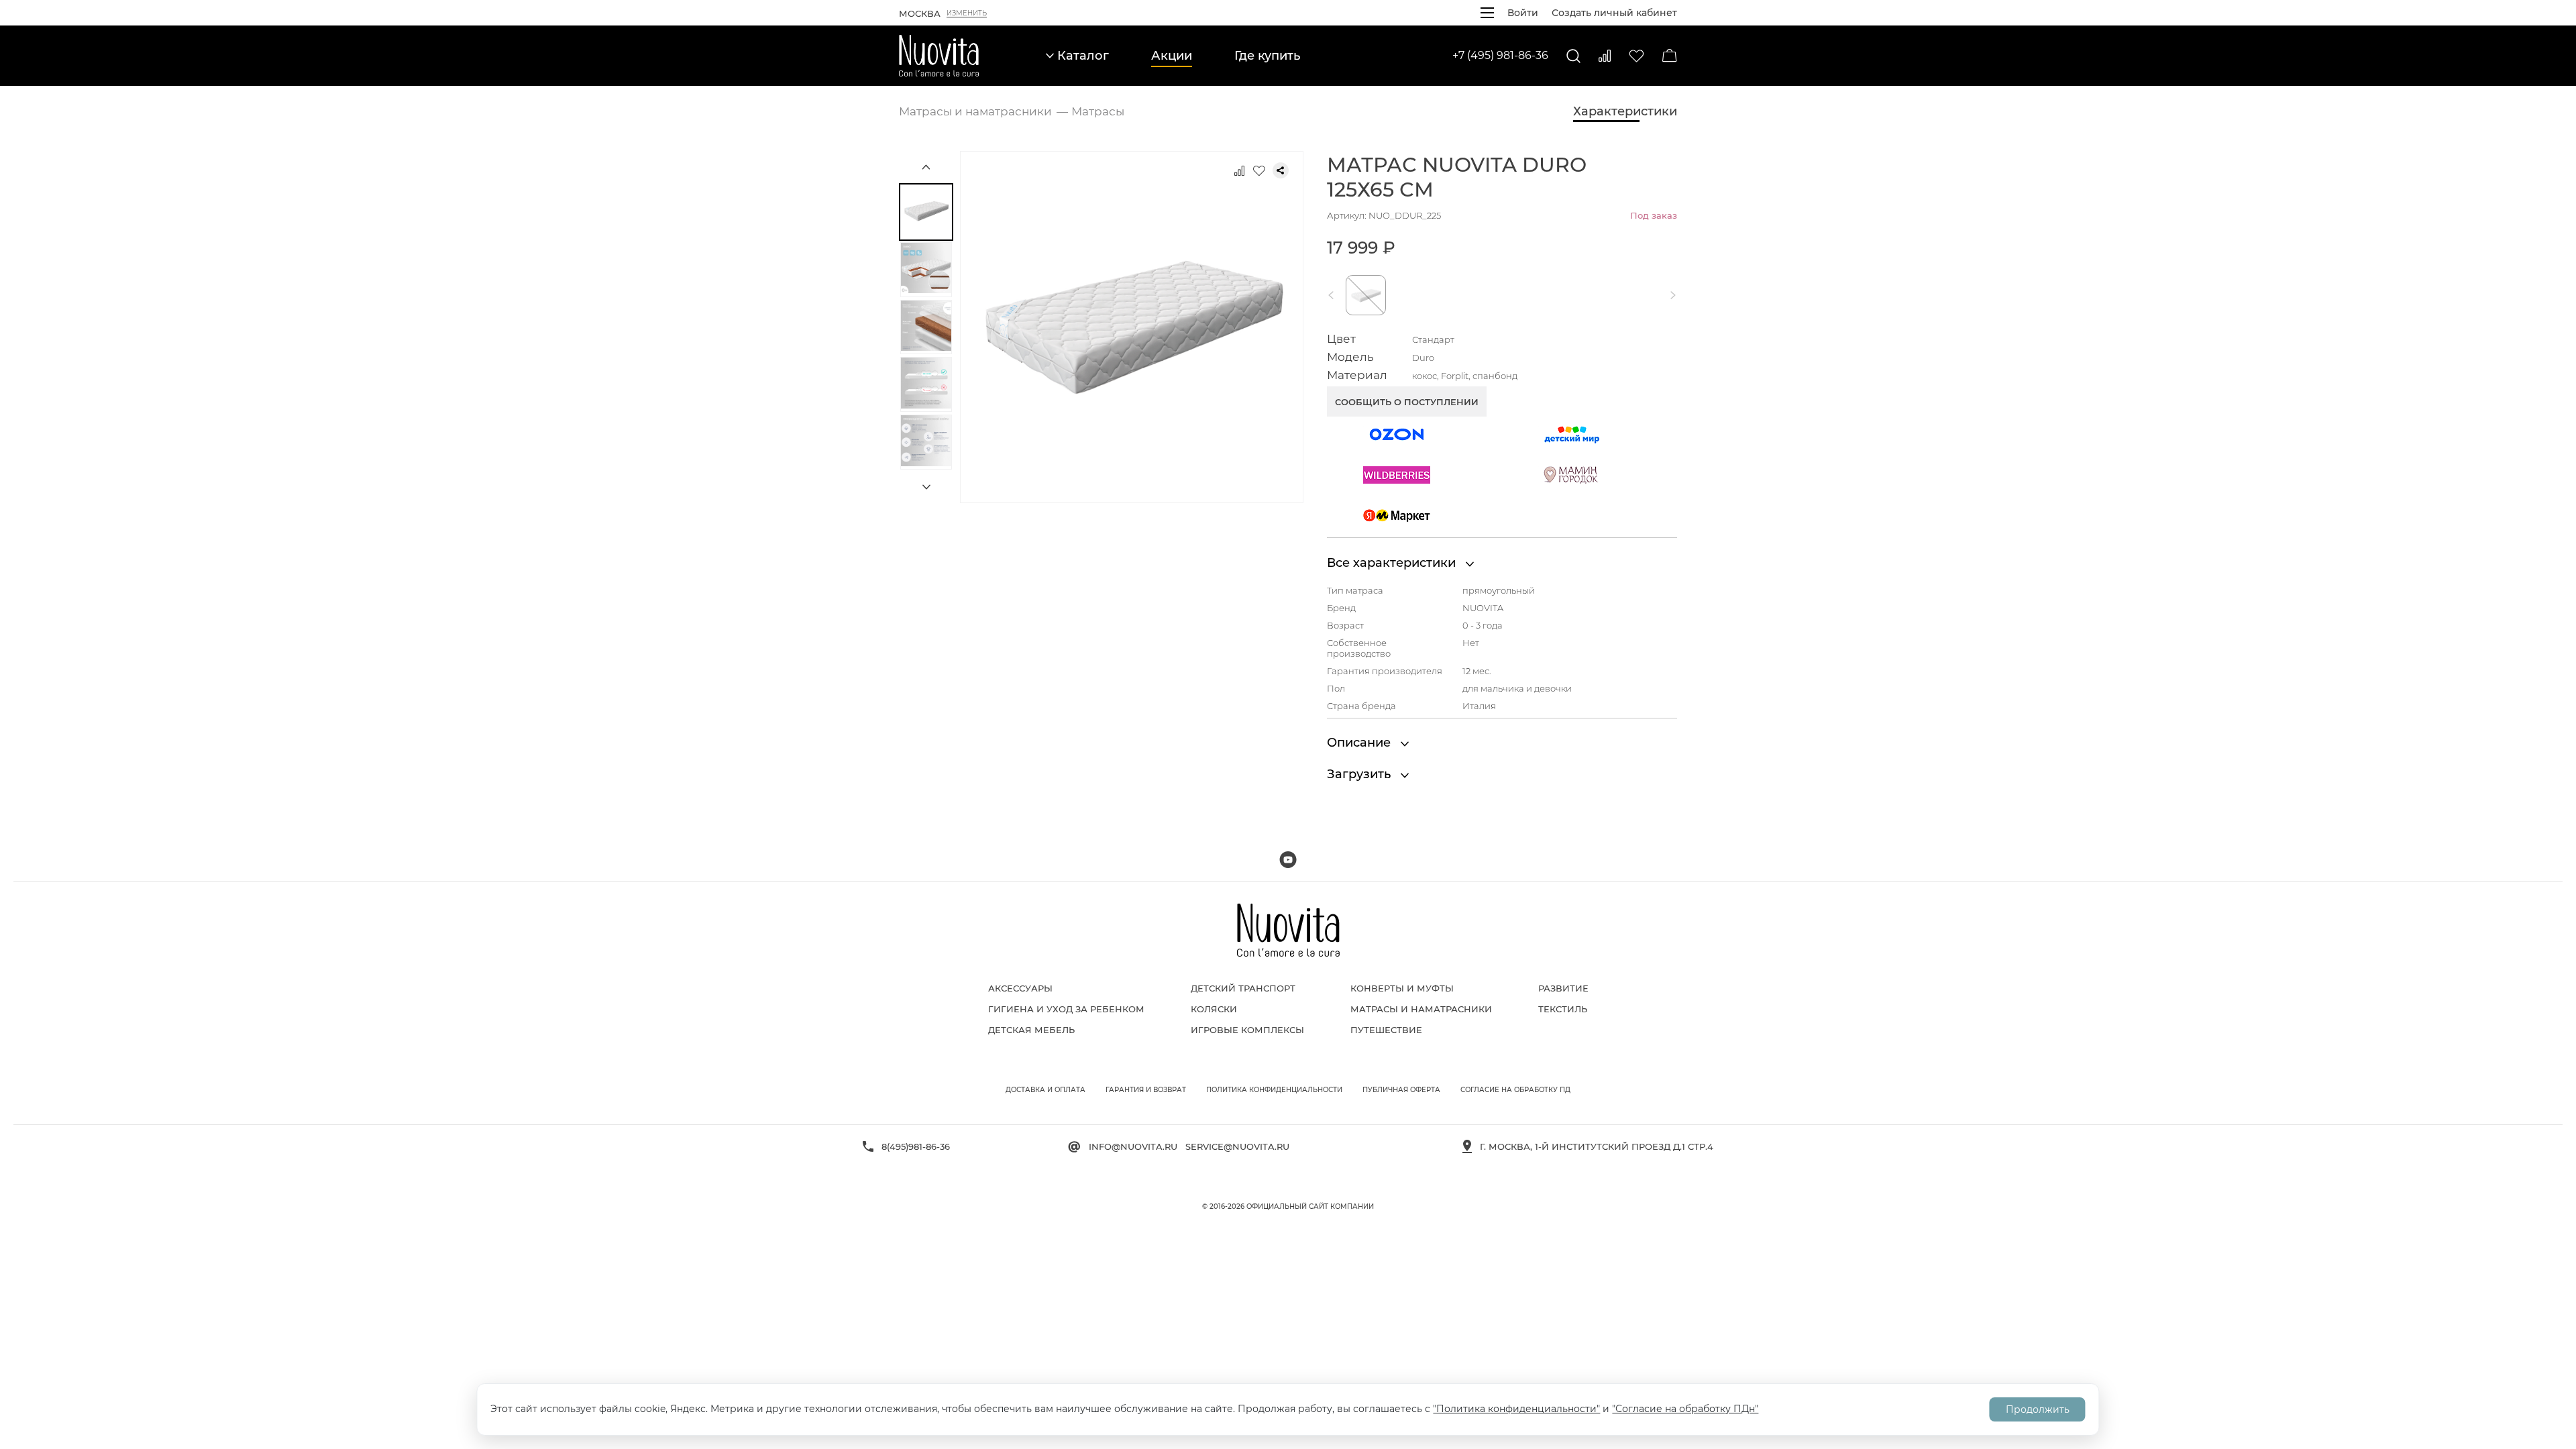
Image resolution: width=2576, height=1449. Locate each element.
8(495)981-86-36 (916, 1146)
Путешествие (1386, 1030)
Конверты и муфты (1402, 988)
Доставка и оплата (1045, 1090)
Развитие (1563, 988)
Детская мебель (1031, 1030)
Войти (1523, 13)
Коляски (1214, 1009)
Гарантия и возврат (1146, 1090)
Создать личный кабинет (1614, 13)
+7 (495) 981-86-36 (1500, 55)
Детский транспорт (1243, 988)
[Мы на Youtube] (1288, 860)
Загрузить (1360, 774)
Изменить (967, 13)
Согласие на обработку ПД (1515, 1090)
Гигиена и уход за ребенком (1066, 1009)
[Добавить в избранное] (1259, 170)
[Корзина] (1670, 56)
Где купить (1267, 56)
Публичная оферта (1401, 1090)
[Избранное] (1636, 56)
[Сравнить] (1605, 56)
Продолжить (2038, 1409)
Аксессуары (1020, 988)
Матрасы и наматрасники (1421, 1009)
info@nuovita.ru (1133, 1146)
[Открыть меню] (1487, 13)
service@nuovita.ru (1237, 1146)
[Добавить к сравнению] (1239, 170)
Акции (1172, 56)
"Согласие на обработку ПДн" (1685, 1409)
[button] (1334, 295)
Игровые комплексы (1247, 1030)
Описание (1360, 743)
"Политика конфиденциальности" (1516, 1409)
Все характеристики (1393, 563)
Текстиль (1563, 1009)
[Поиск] (1573, 56)
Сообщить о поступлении (1407, 402)
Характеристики (1625, 111)
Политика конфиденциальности (1274, 1090)
